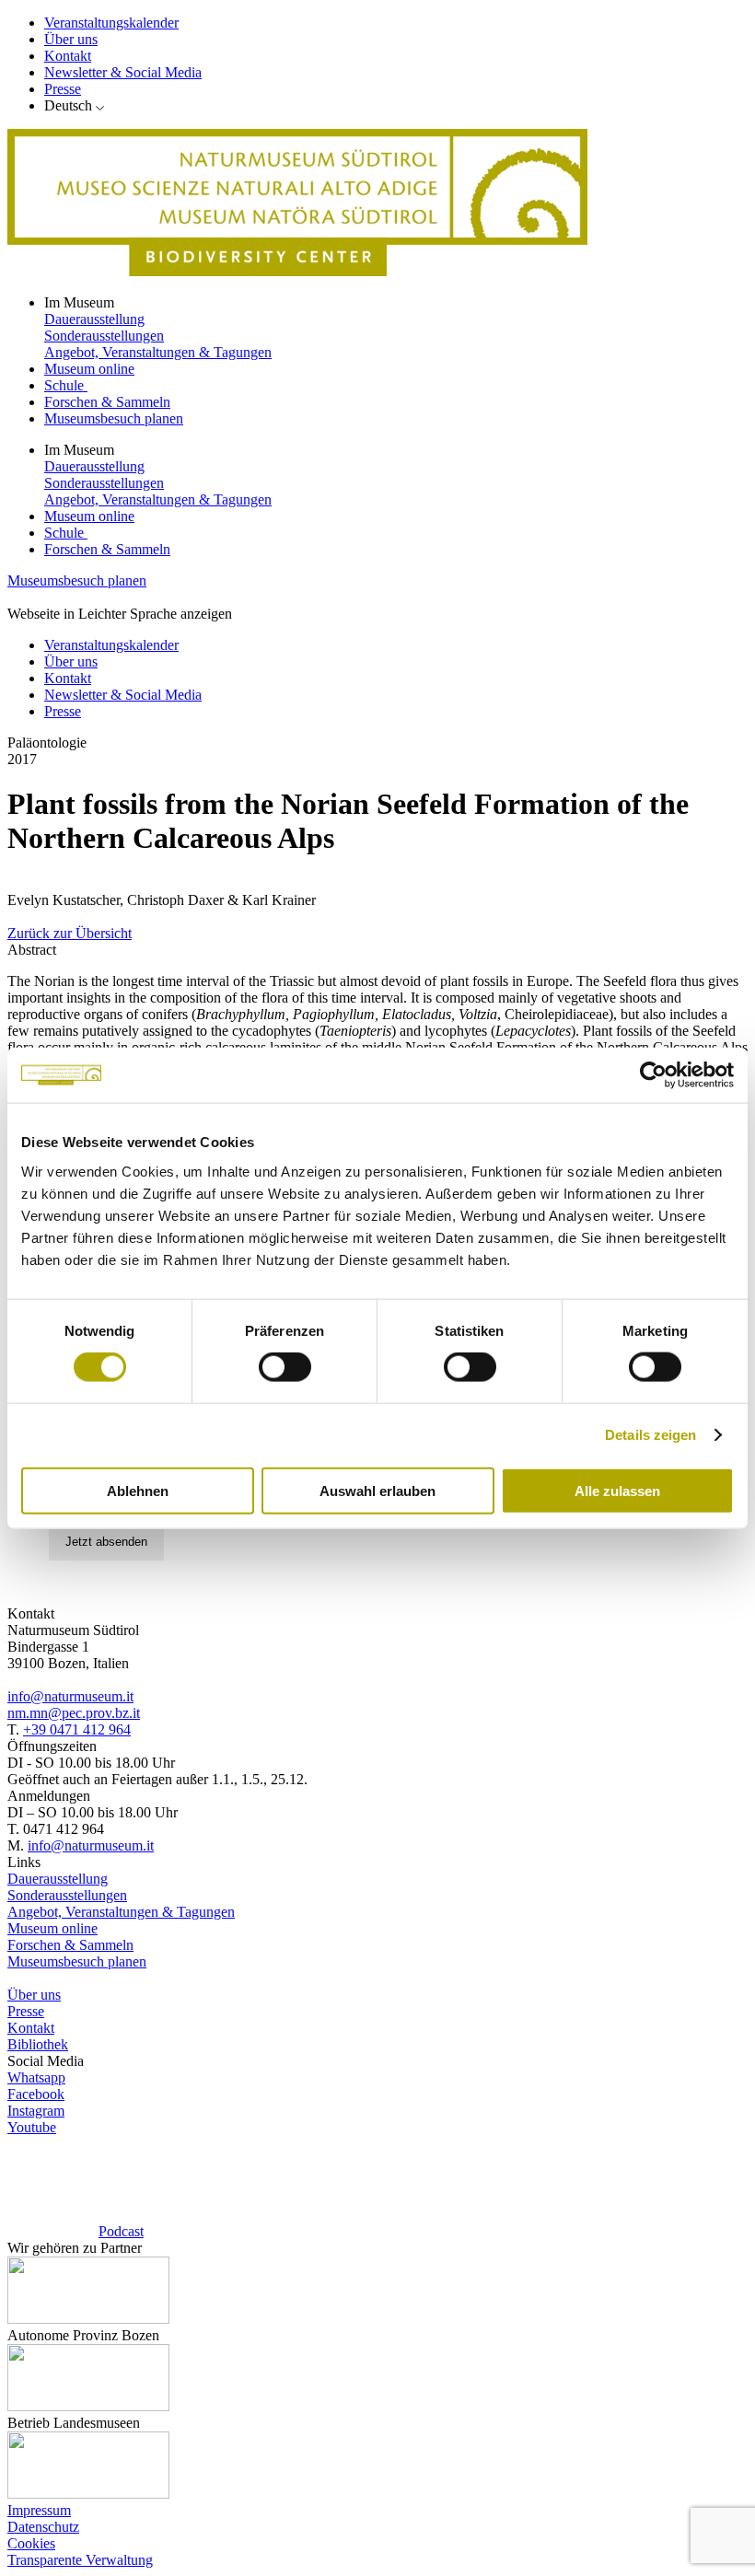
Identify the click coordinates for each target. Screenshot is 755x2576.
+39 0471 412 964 (77, 1729)
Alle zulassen (617, 1490)
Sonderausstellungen (104, 336)
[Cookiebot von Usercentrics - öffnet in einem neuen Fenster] (653, 1075)
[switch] (285, 1367)
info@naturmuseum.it (70, 1696)
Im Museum (81, 302)
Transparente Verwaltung (80, 2560)
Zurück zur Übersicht (70, 933)
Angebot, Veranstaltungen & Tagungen (158, 352)
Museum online (89, 369)
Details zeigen (650, 1435)
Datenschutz (43, 2527)
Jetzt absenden (106, 1542)
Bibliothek (38, 2044)
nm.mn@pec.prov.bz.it (74, 1713)
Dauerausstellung (94, 319)
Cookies (31, 2543)
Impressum (39, 2510)
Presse (63, 89)
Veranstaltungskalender (111, 23)
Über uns (71, 39)
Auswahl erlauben (377, 1490)
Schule (66, 385)
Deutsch (68, 105)
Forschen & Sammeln (107, 402)
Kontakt (68, 56)
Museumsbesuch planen (114, 418)
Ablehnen (138, 1490)
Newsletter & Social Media (123, 72)
